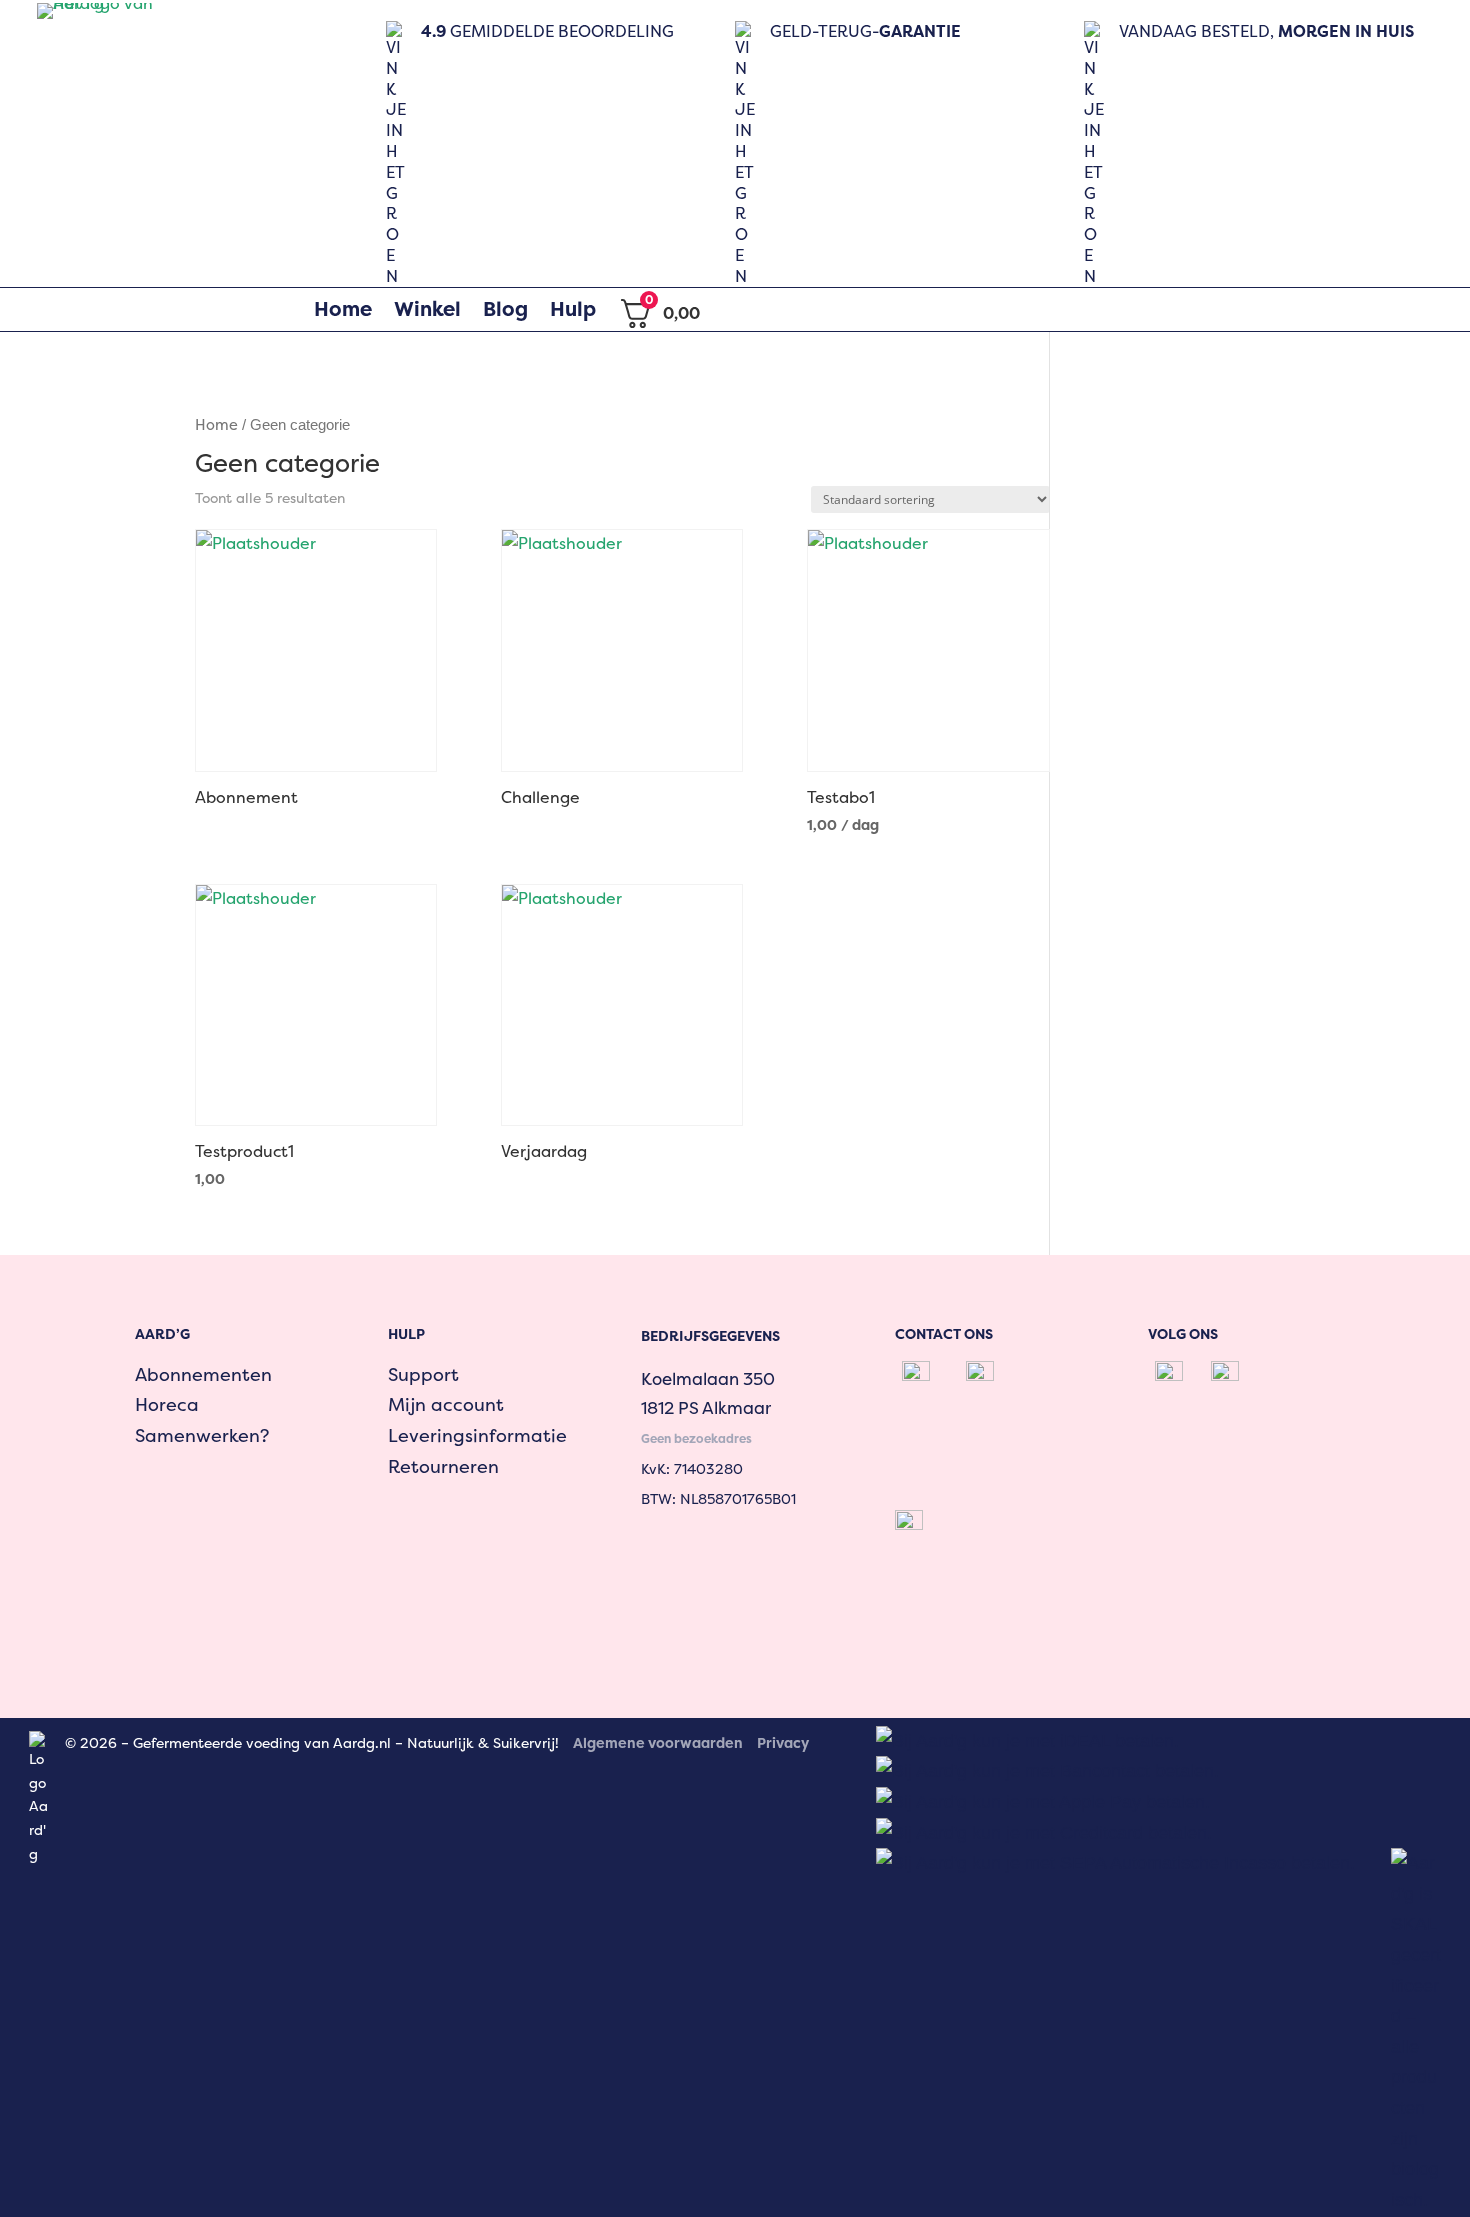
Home (343, 309)
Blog (505, 309)
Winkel (427, 309)
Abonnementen (203, 1374)
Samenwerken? (202, 1435)
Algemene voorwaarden (658, 1742)
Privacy (783, 1742)
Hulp (573, 309)
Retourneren (443, 1466)
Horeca (167, 1404)
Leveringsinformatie (477, 1435)
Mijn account (446, 1404)
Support (423, 1374)
